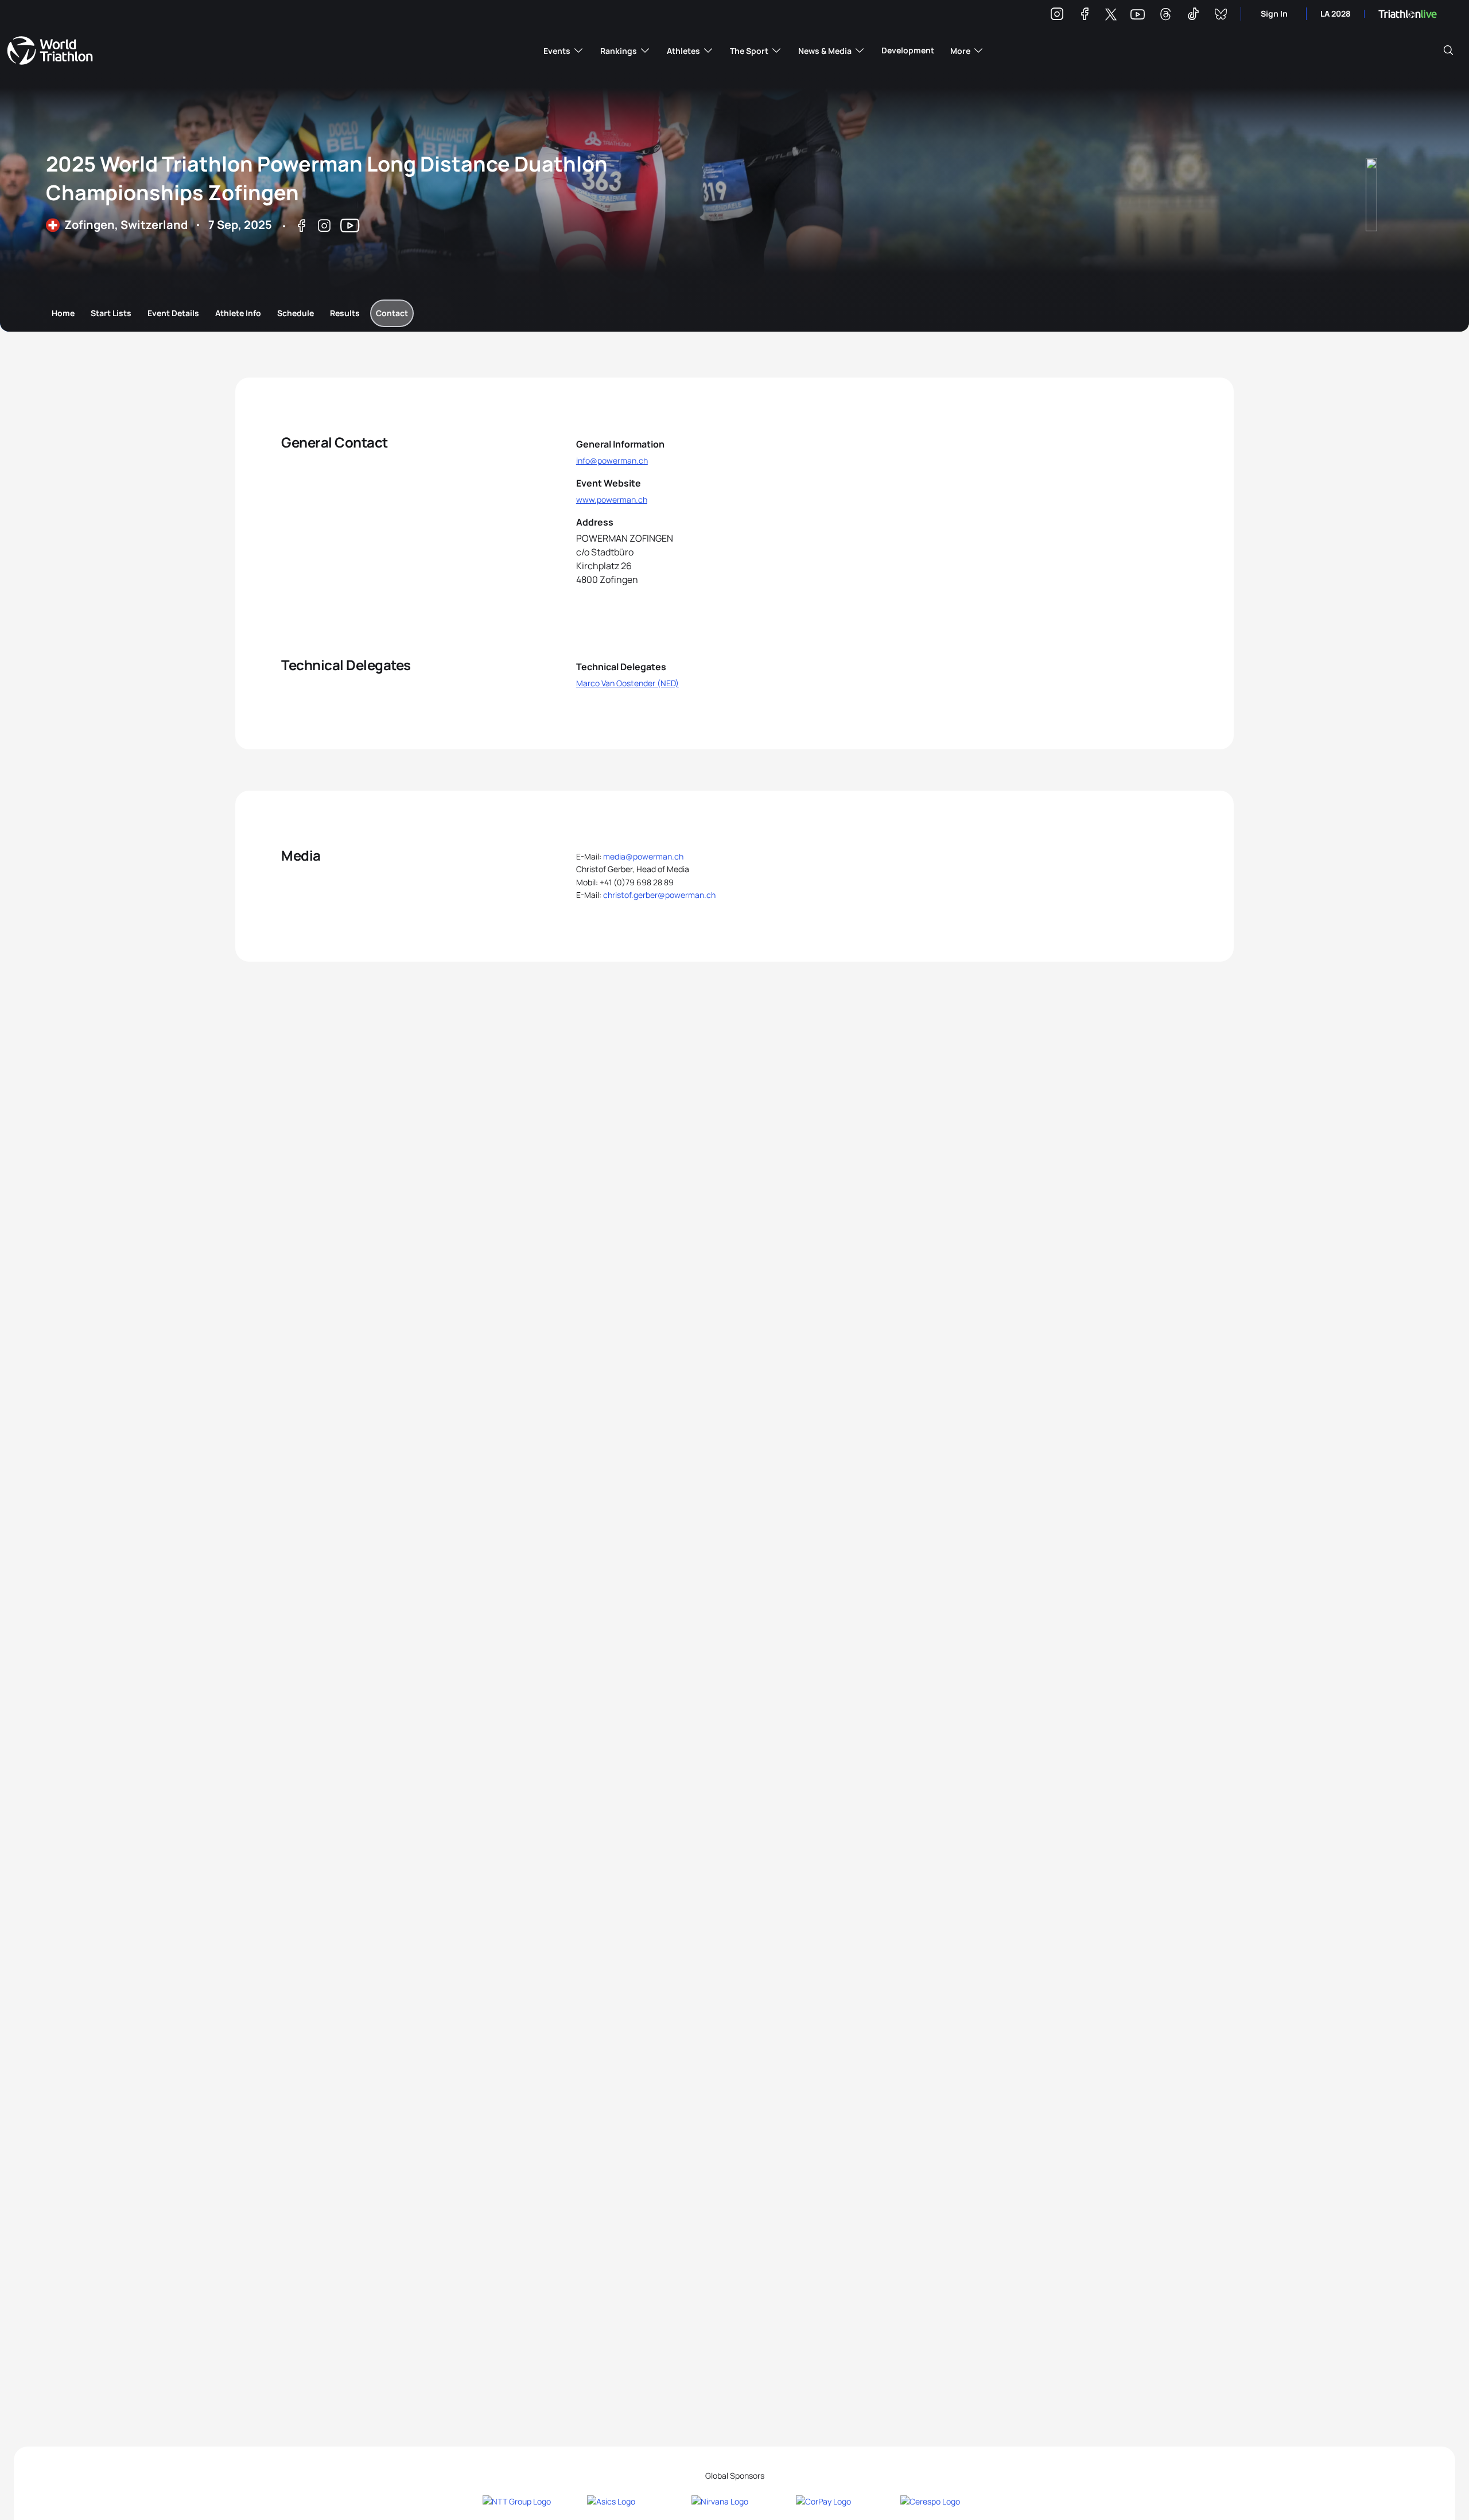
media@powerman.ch (643, 856)
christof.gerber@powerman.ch (659, 895)
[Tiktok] (1193, 16)
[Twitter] (1111, 15)
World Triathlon (50, 50)
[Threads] (1165, 16)
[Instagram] (1057, 16)
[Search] (1448, 50)
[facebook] (301, 227)
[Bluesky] (1221, 16)
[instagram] (324, 227)
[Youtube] (1138, 15)
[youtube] (350, 227)
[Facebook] (1085, 16)
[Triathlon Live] (1408, 14)
